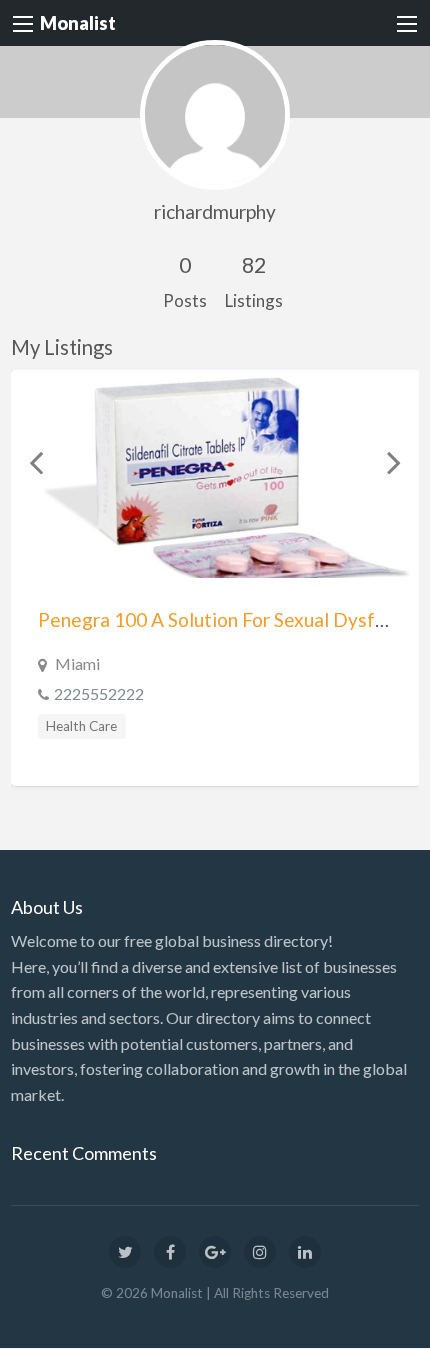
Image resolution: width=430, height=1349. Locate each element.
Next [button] (394, 462)
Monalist (78, 23)
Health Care (81, 726)
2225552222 (99, 693)
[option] (215, 578)
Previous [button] (36, 462)
